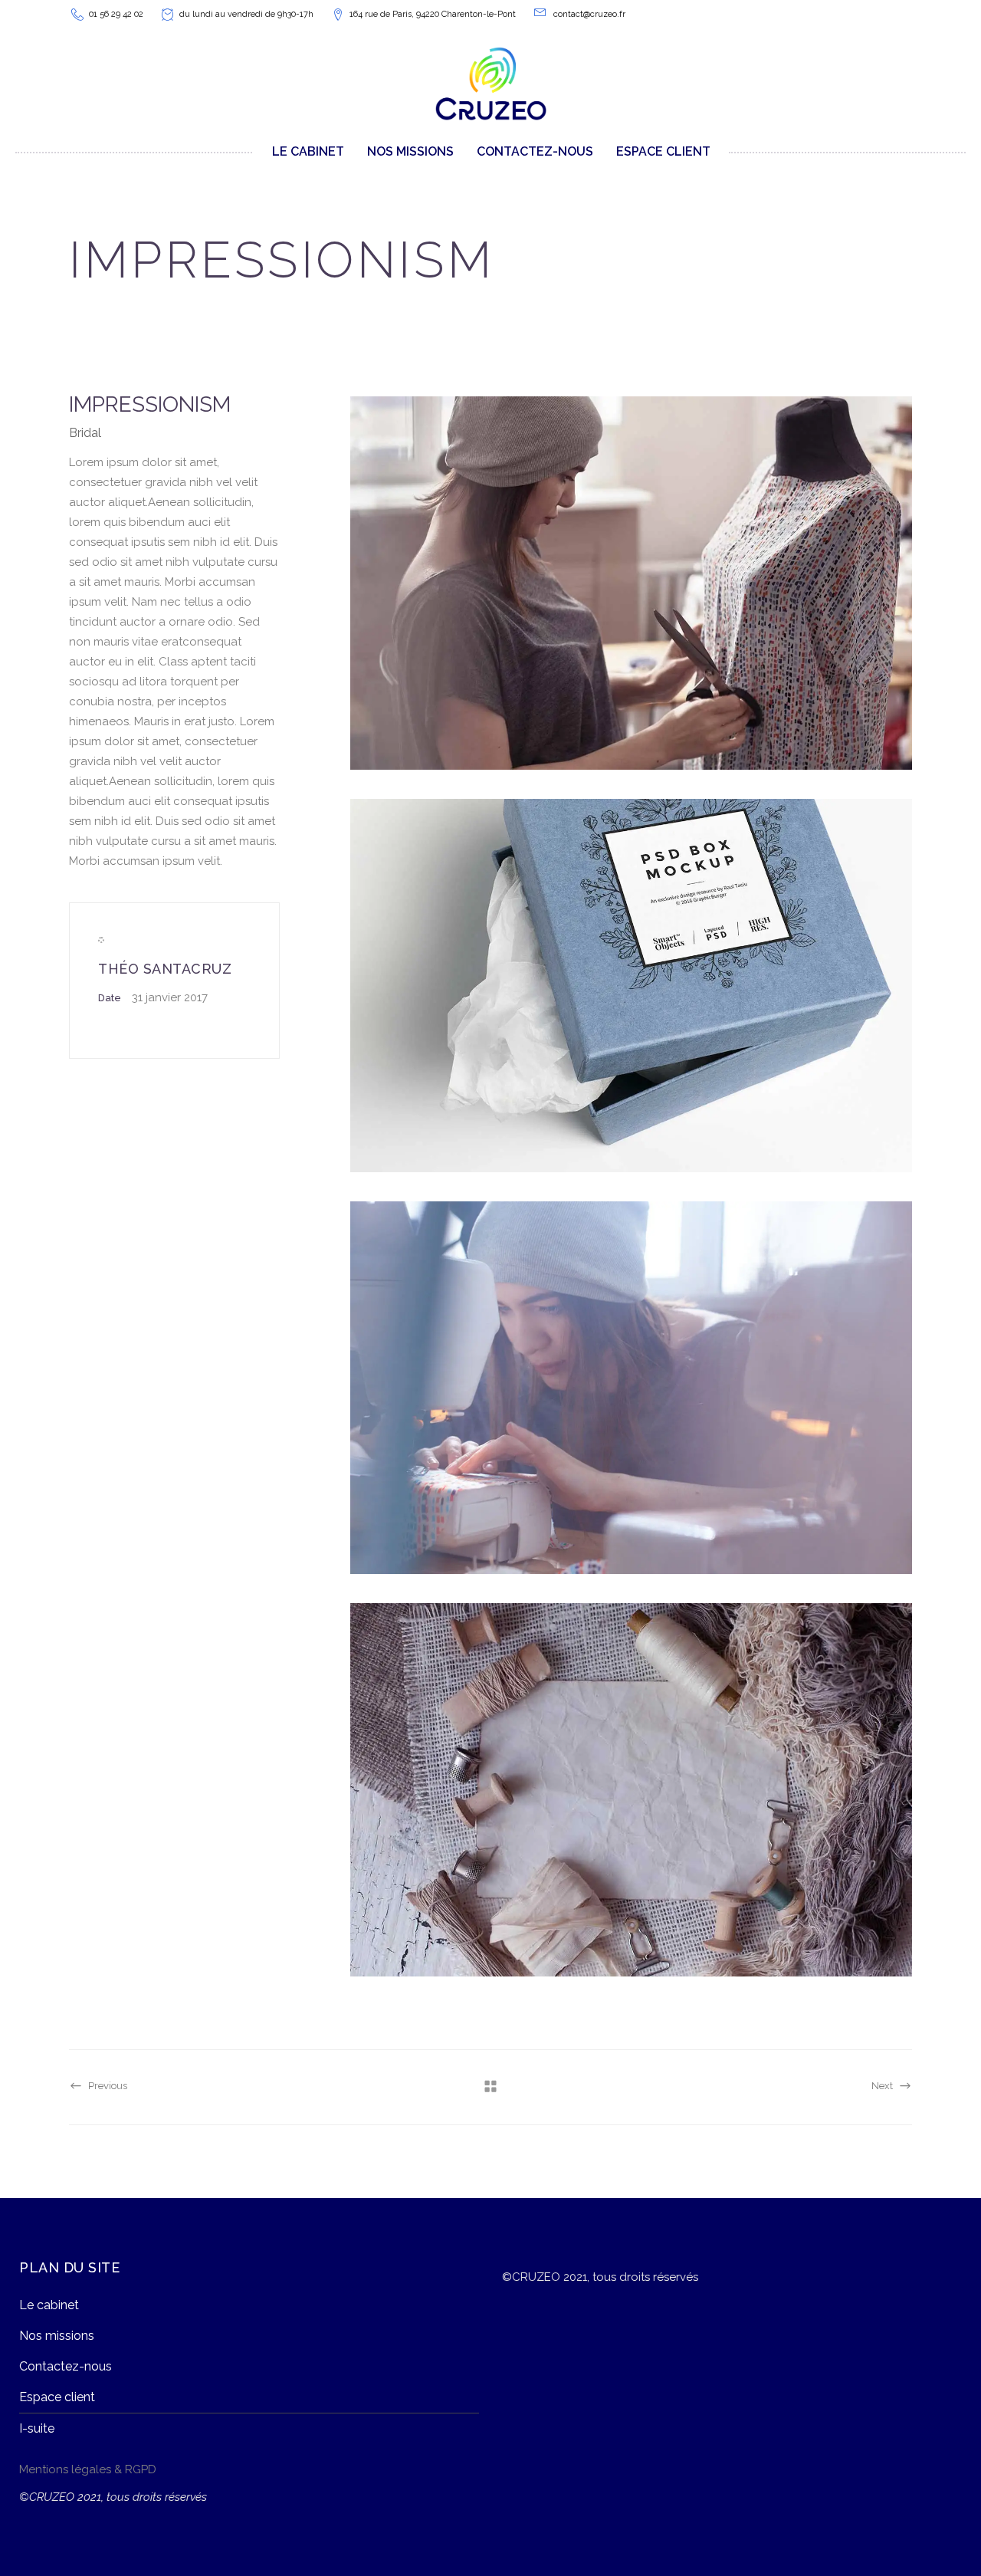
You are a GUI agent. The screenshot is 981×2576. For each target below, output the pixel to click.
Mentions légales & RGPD (88, 2469)
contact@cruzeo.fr (589, 14)
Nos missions (57, 2336)
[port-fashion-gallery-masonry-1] (631, 583)
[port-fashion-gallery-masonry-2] (631, 986)
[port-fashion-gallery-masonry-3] (631, 1388)
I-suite (37, 2428)
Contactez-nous (66, 2366)
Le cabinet (49, 2305)
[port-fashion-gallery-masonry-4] (631, 1790)
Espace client (57, 2397)
